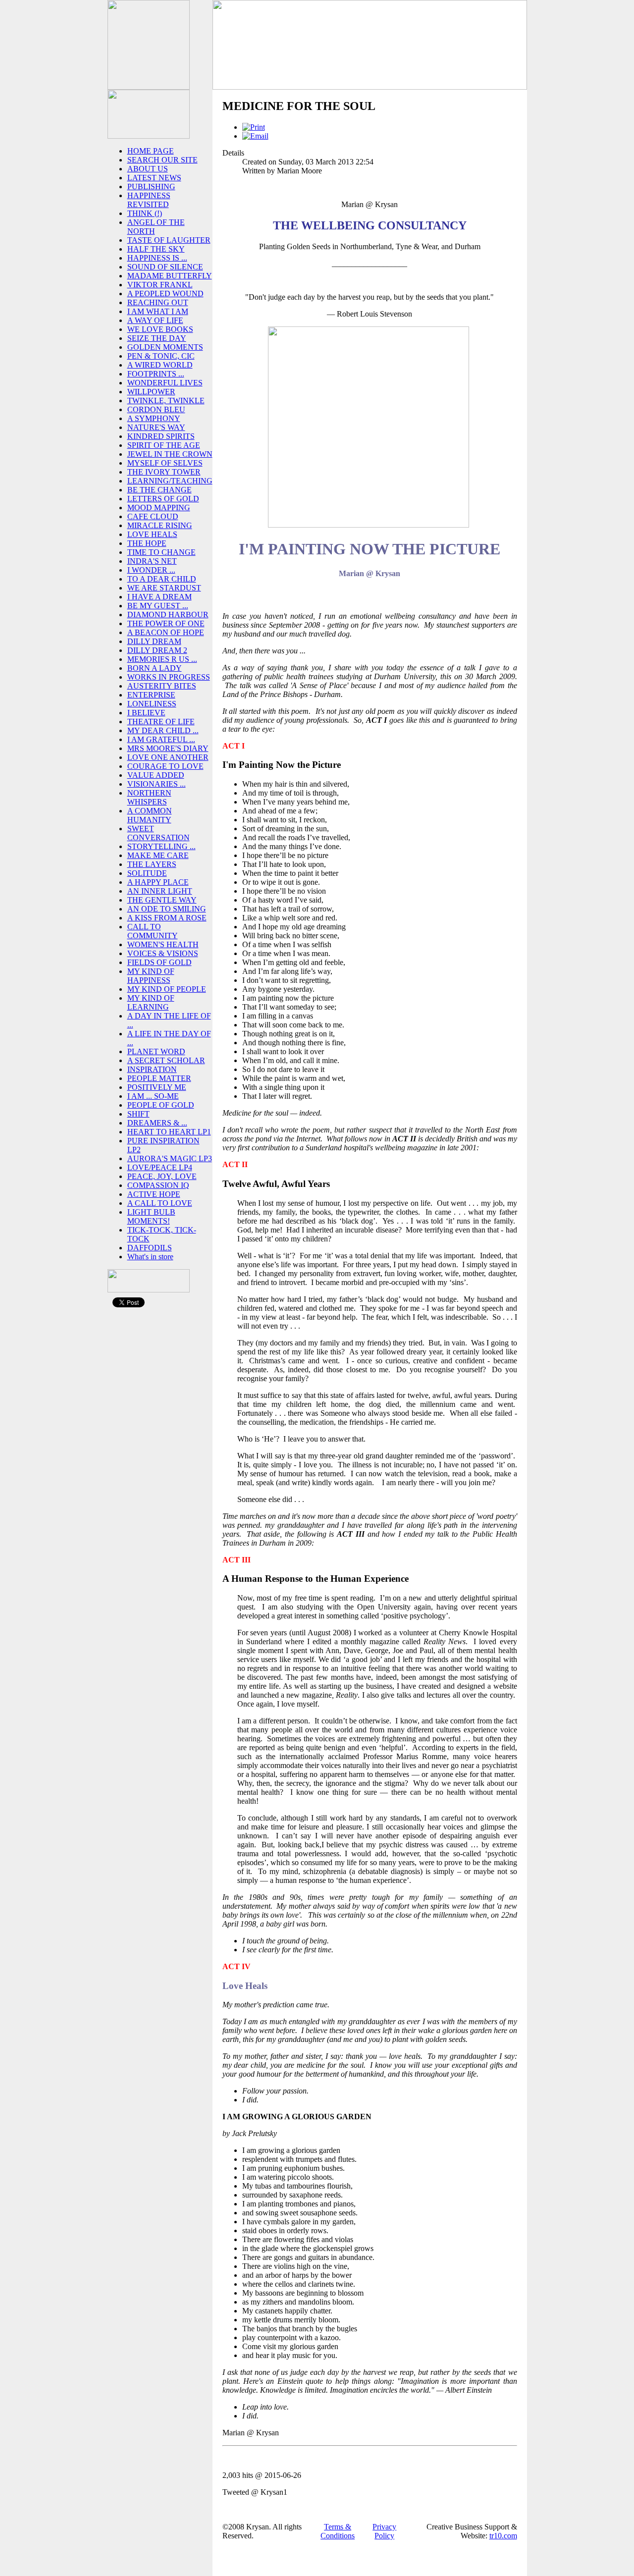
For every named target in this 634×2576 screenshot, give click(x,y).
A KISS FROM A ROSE (167, 918)
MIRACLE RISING (160, 525)
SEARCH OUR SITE (162, 160)
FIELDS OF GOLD (159, 962)
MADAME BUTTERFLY (170, 276)
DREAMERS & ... (157, 1123)
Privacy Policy (384, 2531)
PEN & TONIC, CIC (161, 356)
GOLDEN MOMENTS (165, 347)
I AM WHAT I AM (158, 311)
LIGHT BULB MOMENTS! (151, 1216)
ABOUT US (148, 169)
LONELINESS (152, 704)
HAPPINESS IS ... (157, 258)
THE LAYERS (152, 864)
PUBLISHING (151, 187)
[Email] (255, 136)
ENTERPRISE (151, 695)
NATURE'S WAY (156, 427)
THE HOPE (147, 543)
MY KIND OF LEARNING (151, 1002)
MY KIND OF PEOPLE (167, 989)
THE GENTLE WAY (162, 900)
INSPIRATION (152, 1069)
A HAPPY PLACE (158, 882)
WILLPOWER (151, 392)
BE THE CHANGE (159, 490)
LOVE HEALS (152, 534)
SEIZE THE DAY (157, 338)
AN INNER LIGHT (160, 891)
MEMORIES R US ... (162, 659)
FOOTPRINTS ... (156, 374)
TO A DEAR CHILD (162, 579)
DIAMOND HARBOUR (168, 615)
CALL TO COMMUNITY (153, 931)
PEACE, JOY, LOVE (162, 1176)
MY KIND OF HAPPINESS (151, 976)
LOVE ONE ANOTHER (168, 757)
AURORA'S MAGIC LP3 (170, 1158)
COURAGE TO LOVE (165, 766)
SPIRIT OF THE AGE (164, 445)
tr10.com (503, 2536)
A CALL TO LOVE (160, 1203)
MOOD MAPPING (159, 508)
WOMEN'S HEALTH (163, 944)
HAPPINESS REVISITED (149, 200)
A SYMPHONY (154, 418)
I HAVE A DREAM (159, 597)
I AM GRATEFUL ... (161, 739)
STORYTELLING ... (161, 846)
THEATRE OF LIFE (161, 722)
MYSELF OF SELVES (165, 463)
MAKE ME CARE (158, 855)
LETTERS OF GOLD (163, 499)
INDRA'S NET (152, 561)
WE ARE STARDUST (164, 588)
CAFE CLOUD (153, 516)
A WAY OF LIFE (155, 320)
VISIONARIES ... (157, 784)
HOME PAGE (151, 151)
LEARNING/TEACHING (170, 481)
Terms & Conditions (338, 2531)
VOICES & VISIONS (163, 953)
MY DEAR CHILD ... (163, 730)
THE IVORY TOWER (164, 472)
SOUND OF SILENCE (165, 267)
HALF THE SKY (156, 249)
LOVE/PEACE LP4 (160, 1167)
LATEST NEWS (154, 178)
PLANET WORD (156, 1051)
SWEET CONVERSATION (158, 833)
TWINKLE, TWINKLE (166, 401)
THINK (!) (145, 213)
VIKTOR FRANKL (160, 285)
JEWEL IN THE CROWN (170, 454)
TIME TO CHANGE (161, 552)
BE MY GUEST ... (158, 606)
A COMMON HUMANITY (150, 815)
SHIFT (138, 1114)
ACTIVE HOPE (154, 1194)
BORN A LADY (155, 668)
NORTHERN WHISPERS (149, 797)
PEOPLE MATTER (159, 1078)
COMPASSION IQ (158, 1185)
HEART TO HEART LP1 (169, 1132)
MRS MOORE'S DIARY (168, 748)
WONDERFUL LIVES (165, 383)
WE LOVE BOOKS (160, 329)
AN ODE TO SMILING (167, 909)
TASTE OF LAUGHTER (169, 240)
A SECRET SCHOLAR (166, 1060)
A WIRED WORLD (160, 365)
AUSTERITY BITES (162, 686)
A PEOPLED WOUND (165, 294)
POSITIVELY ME (157, 1087)
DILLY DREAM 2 (157, 650)
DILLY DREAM (154, 641)
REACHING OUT (158, 302)
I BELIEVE (146, 713)
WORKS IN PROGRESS (169, 677)
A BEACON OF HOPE (166, 632)
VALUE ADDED (156, 775)
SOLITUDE (147, 873)
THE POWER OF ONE (166, 623)
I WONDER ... (151, 570)
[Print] (254, 127)
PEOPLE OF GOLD (161, 1105)
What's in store (150, 1257)
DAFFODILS (150, 1248)
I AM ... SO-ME (153, 1096)
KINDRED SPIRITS (161, 436)
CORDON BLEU (156, 409)
